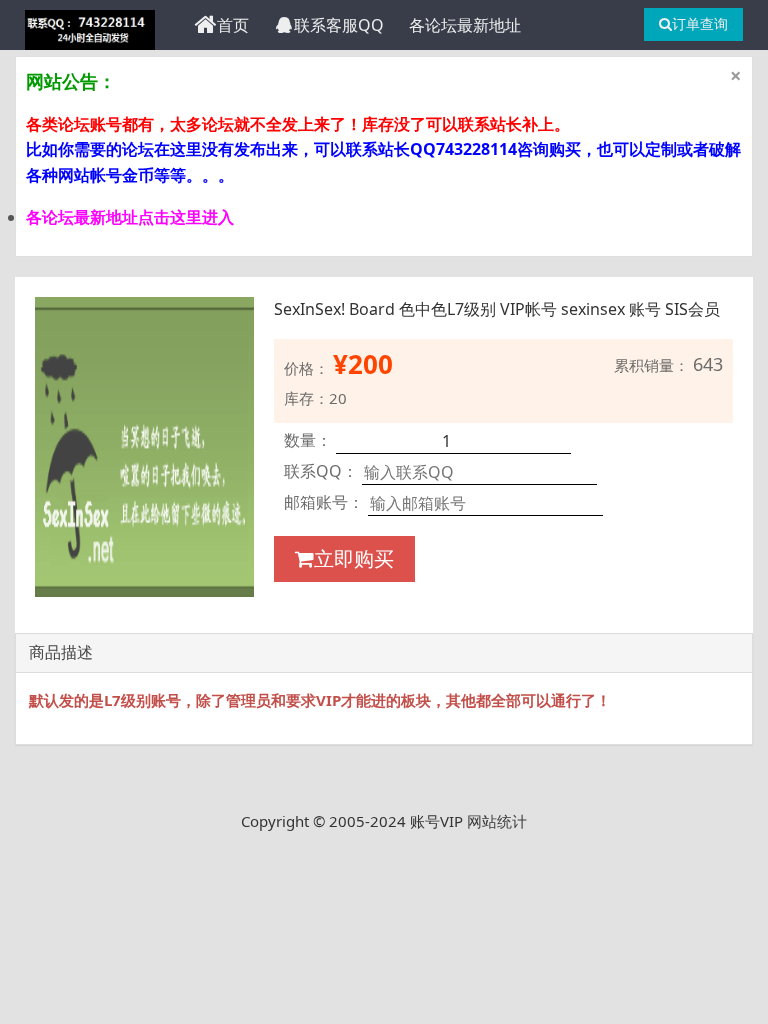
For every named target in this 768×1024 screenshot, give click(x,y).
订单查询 (700, 23)
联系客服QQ (339, 25)
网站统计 (497, 821)
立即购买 (354, 558)
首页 (233, 25)
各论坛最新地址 (465, 25)
